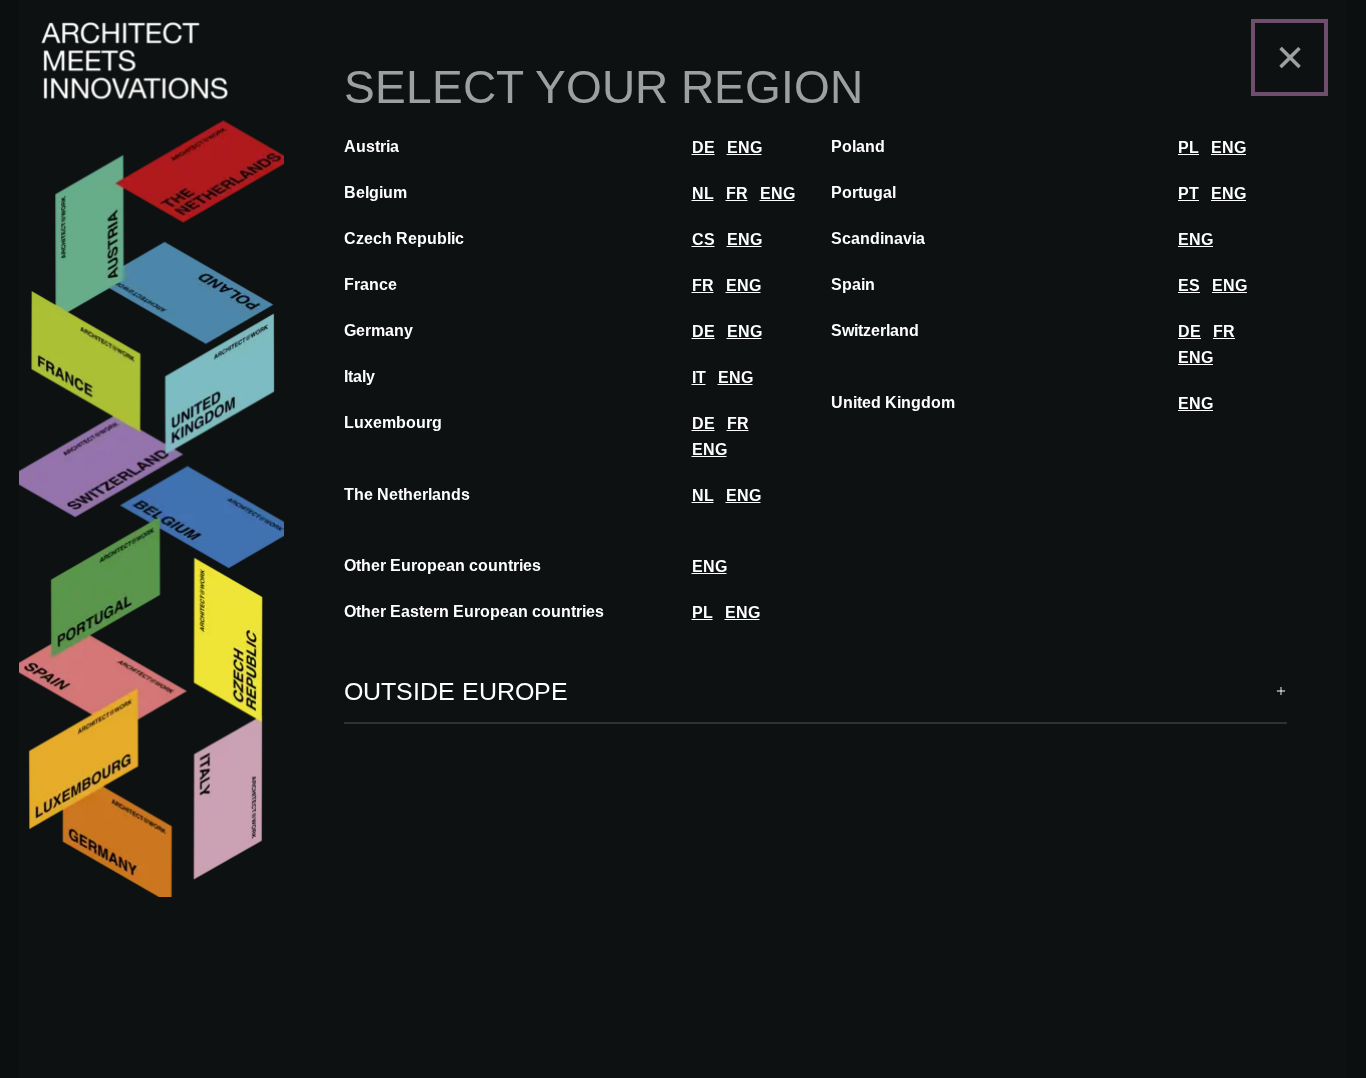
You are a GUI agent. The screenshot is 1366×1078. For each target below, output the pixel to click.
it (699, 377)
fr (737, 193)
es (1189, 285)
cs (703, 239)
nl (703, 193)
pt (1188, 193)
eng (744, 147)
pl (1188, 147)
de (703, 147)
